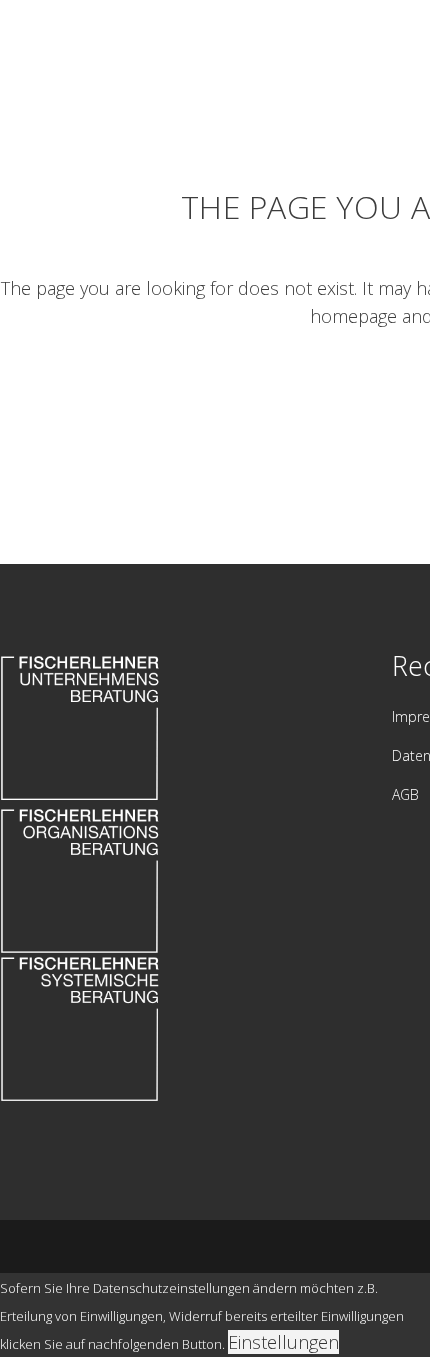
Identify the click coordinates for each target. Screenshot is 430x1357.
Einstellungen (283, 1342)
